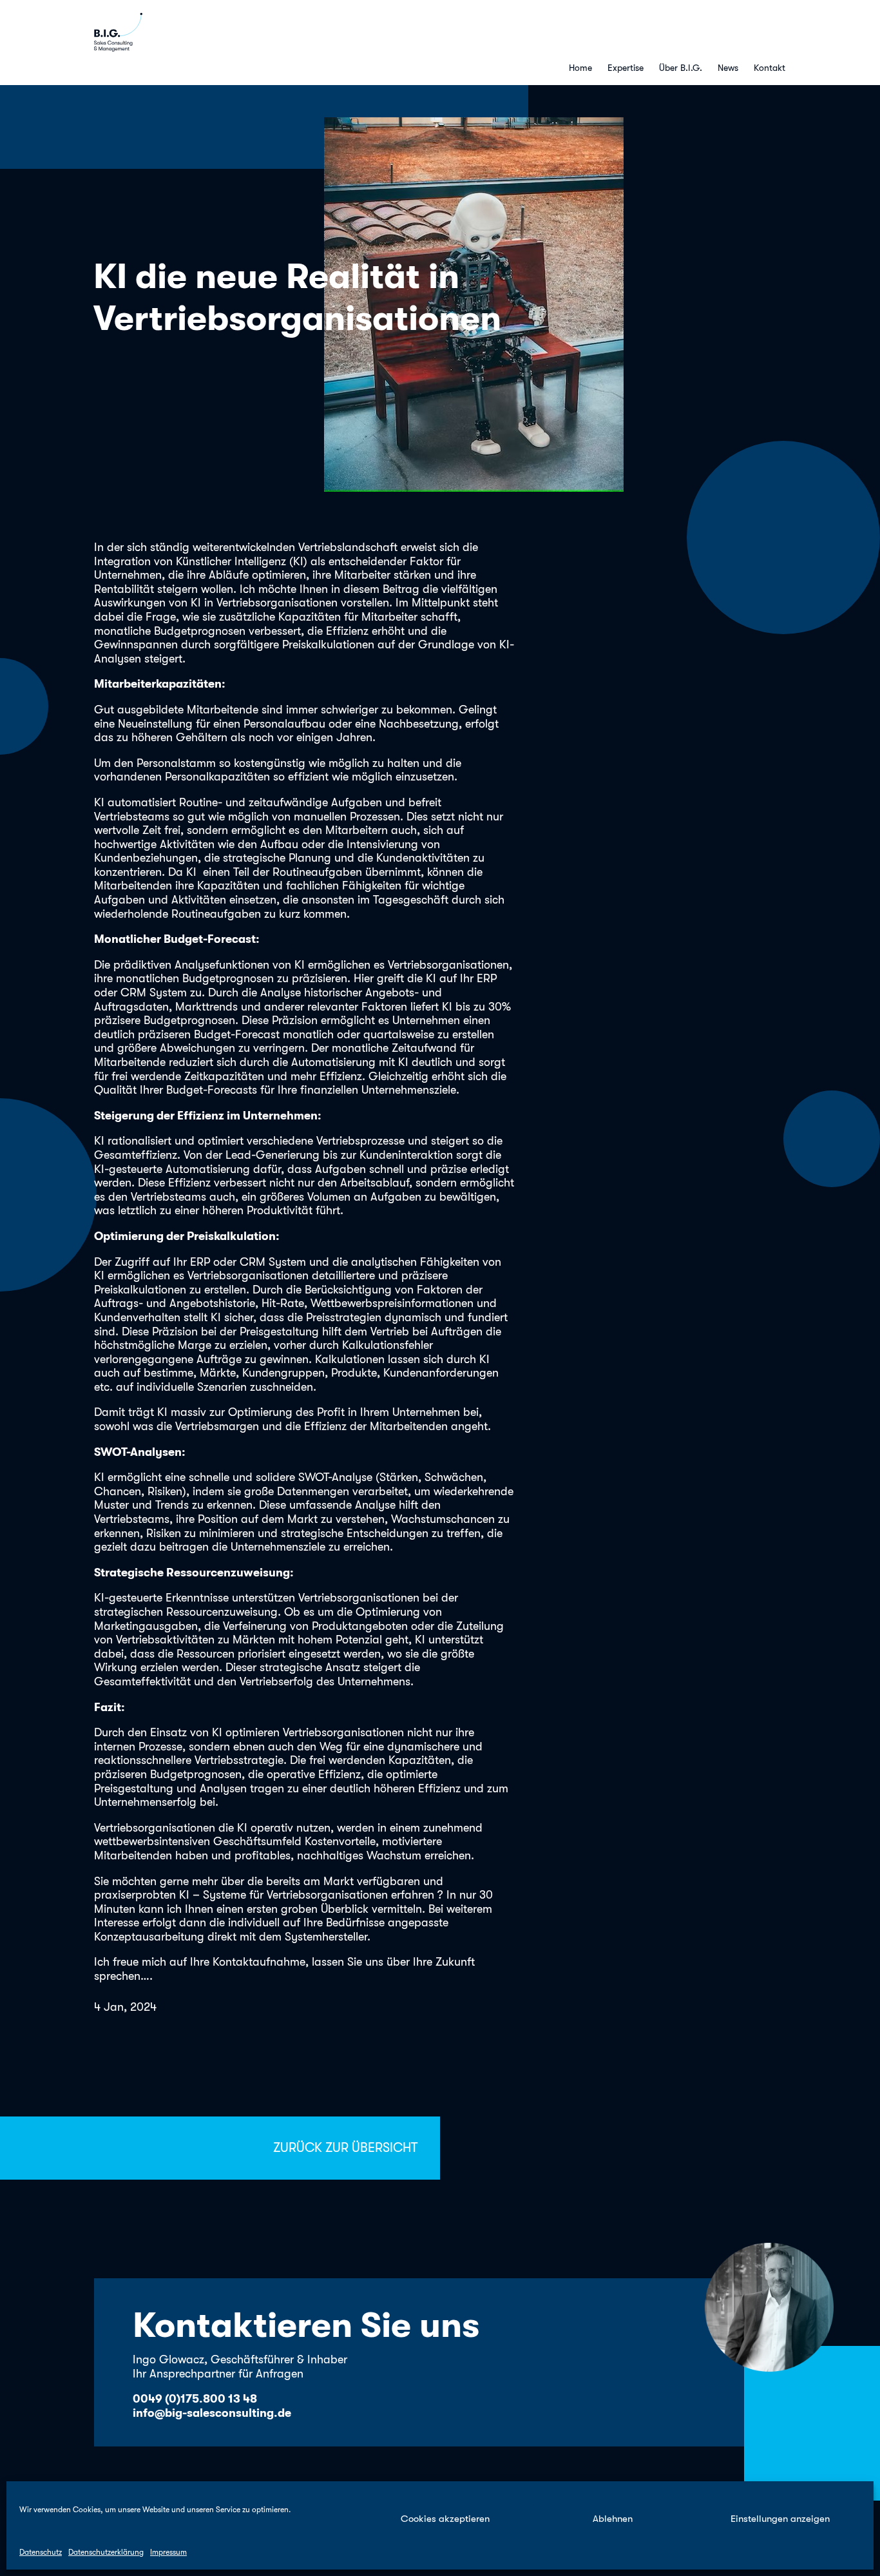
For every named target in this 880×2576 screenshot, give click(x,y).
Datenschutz (41, 2552)
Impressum (168, 2552)
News (728, 68)
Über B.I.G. (681, 68)
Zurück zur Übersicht (345, 2148)
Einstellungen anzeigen (780, 2519)
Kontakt (770, 68)
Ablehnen (613, 2519)
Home (580, 68)
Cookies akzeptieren (445, 2519)
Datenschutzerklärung (106, 2552)
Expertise (626, 68)
